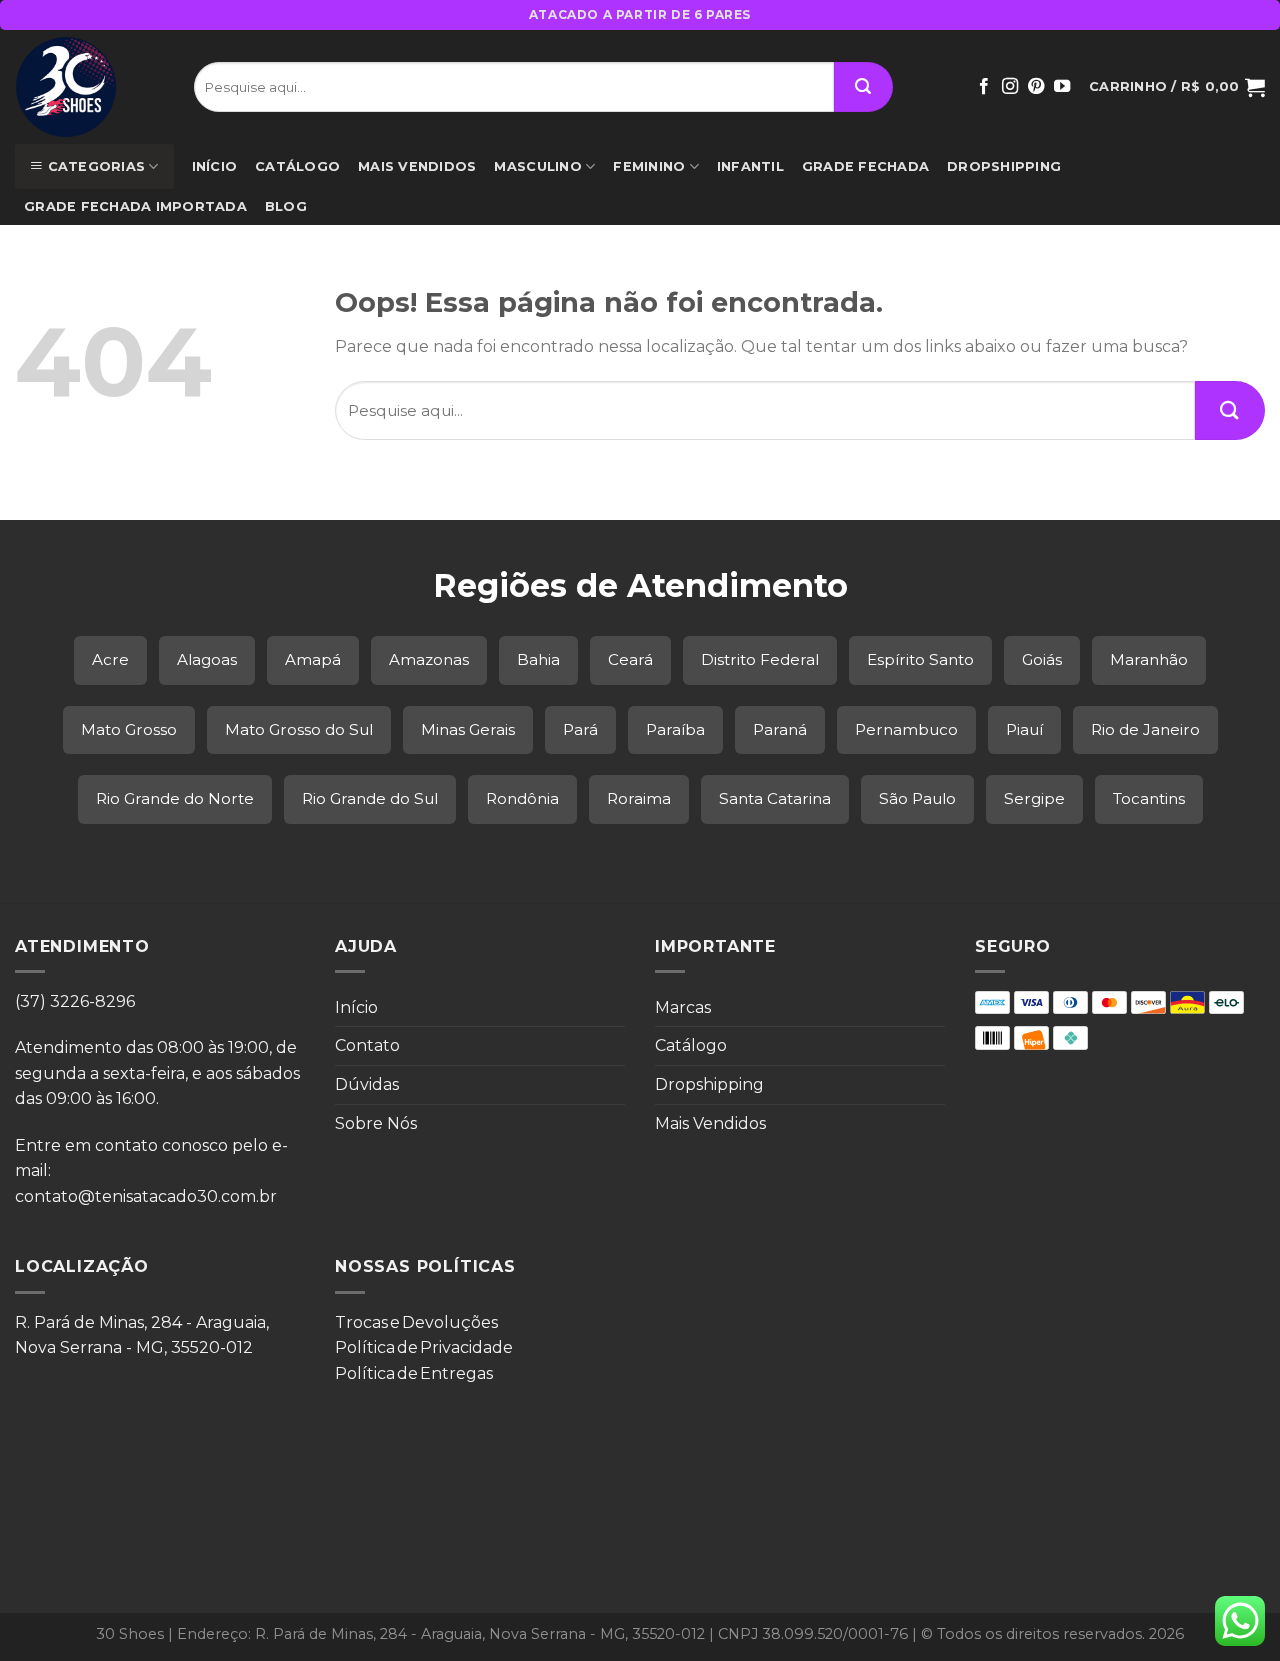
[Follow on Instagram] (1010, 87)
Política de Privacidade (424, 1347)
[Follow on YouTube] (1062, 87)
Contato (367, 1045)
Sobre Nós (376, 1123)
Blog (286, 206)
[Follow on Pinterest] (1036, 87)
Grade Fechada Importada (135, 206)
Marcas (683, 1007)
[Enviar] (863, 87)
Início (215, 166)
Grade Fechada (865, 166)
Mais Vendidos (417, 166)
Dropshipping (1004, 166)
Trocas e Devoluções (416, 1322)
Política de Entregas (414, 1373)
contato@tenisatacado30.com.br (146, 1196)
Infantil (750, 166)
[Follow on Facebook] (984, 87)
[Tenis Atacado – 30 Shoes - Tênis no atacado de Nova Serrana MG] (89, 87)
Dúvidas (367, 1084)
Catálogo (297, 166)
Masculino (537, 166)
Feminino (649, 166)
